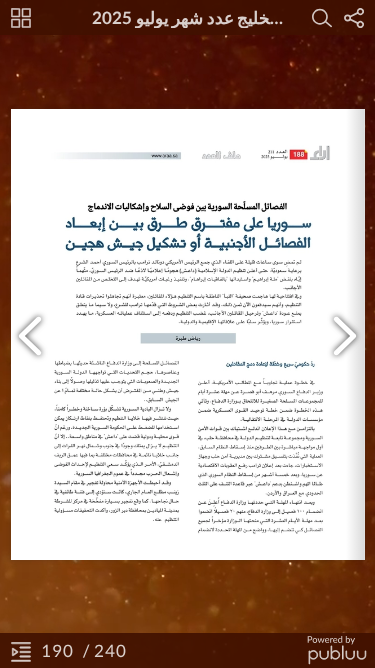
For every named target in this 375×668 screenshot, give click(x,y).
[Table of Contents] (21, 651)
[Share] (354, 18)
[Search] (322, 18)
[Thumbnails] (21, 18)
